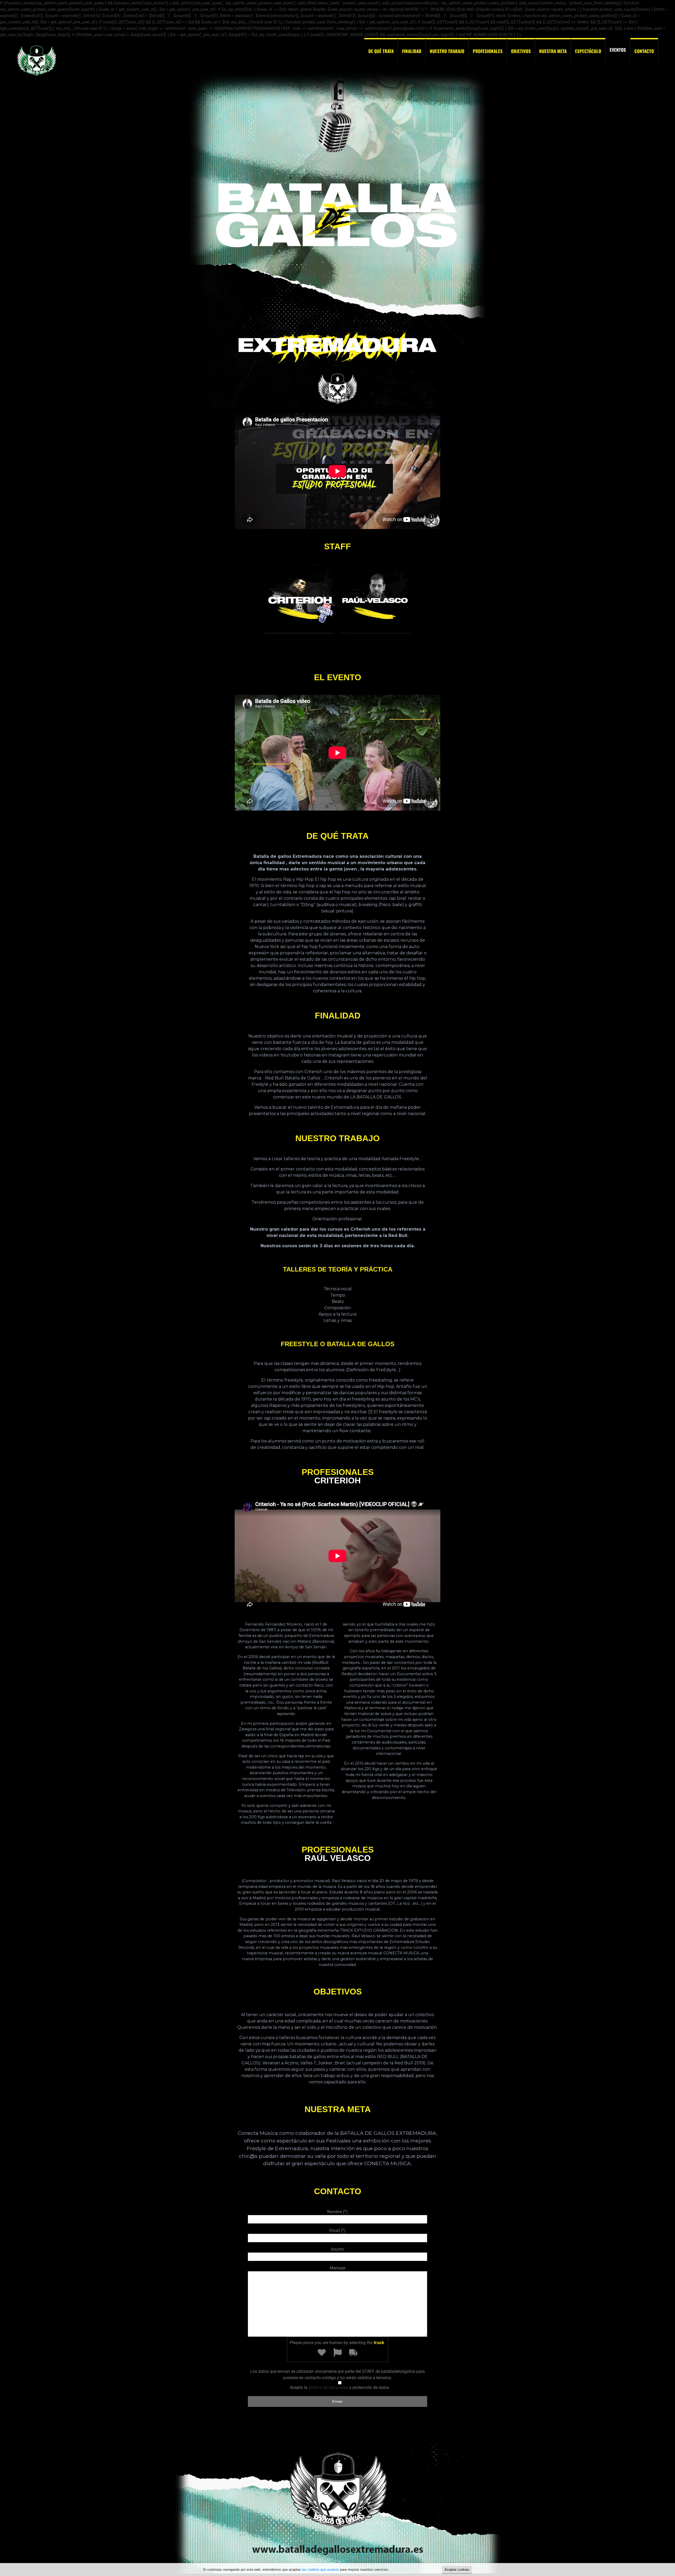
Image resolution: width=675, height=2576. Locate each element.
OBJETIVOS (521, 51)
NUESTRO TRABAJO (447, 51)
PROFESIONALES (488, 51)
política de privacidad (328, 2387)
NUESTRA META (553, 51)
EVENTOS (618, 50)
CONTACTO (644, 51)
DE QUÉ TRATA (381, 51)
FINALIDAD (412, 51)
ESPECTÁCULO (588, 51)
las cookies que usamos (320, 2570)
